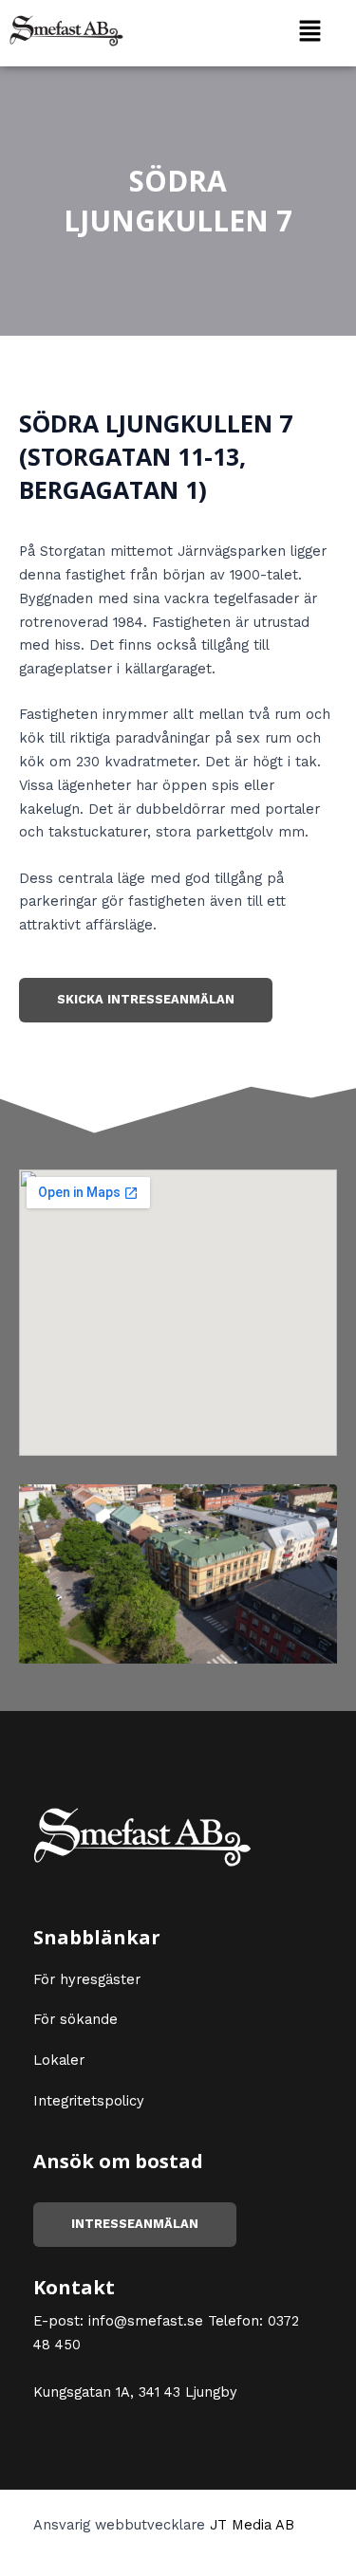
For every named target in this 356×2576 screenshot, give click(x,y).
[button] (309, 30)
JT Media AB (252, 2525)
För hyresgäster (87, 1979)
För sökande (75, 2019)
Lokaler (59, 2060)
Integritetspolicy (89, 2101)
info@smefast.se (146, 2321)
